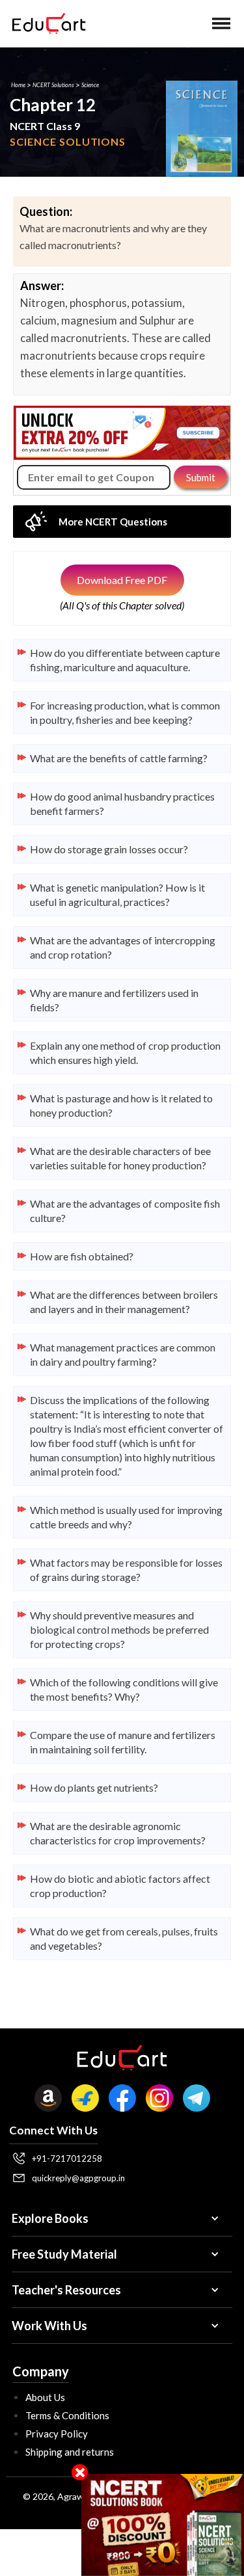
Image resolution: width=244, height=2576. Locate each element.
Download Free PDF (122, 580)
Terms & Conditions (67, 2415)
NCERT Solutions (53, 85)
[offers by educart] (163, 2525)
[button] (221, 23)
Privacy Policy (57, 2434)
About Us (45, 2397)
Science (90, 85)
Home (18, 85)
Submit (201, 477)
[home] (46, 23)
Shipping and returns (70, 2452)
